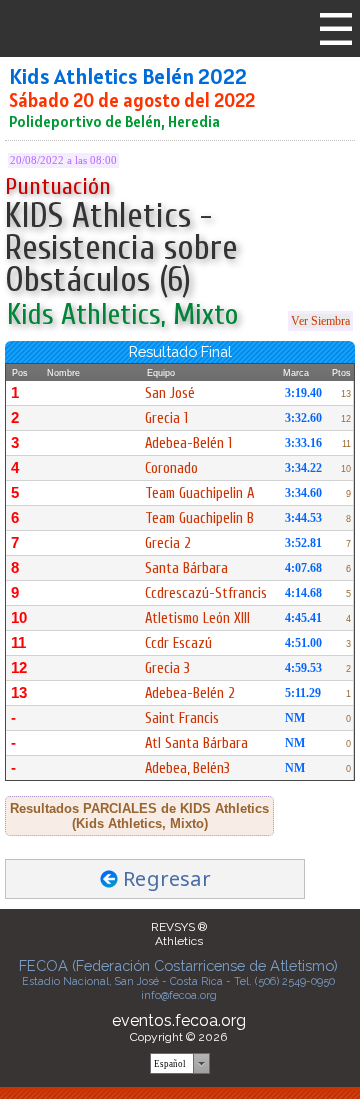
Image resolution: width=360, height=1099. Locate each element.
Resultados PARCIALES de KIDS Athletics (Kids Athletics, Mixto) (139, 816)
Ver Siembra (320, 321)
